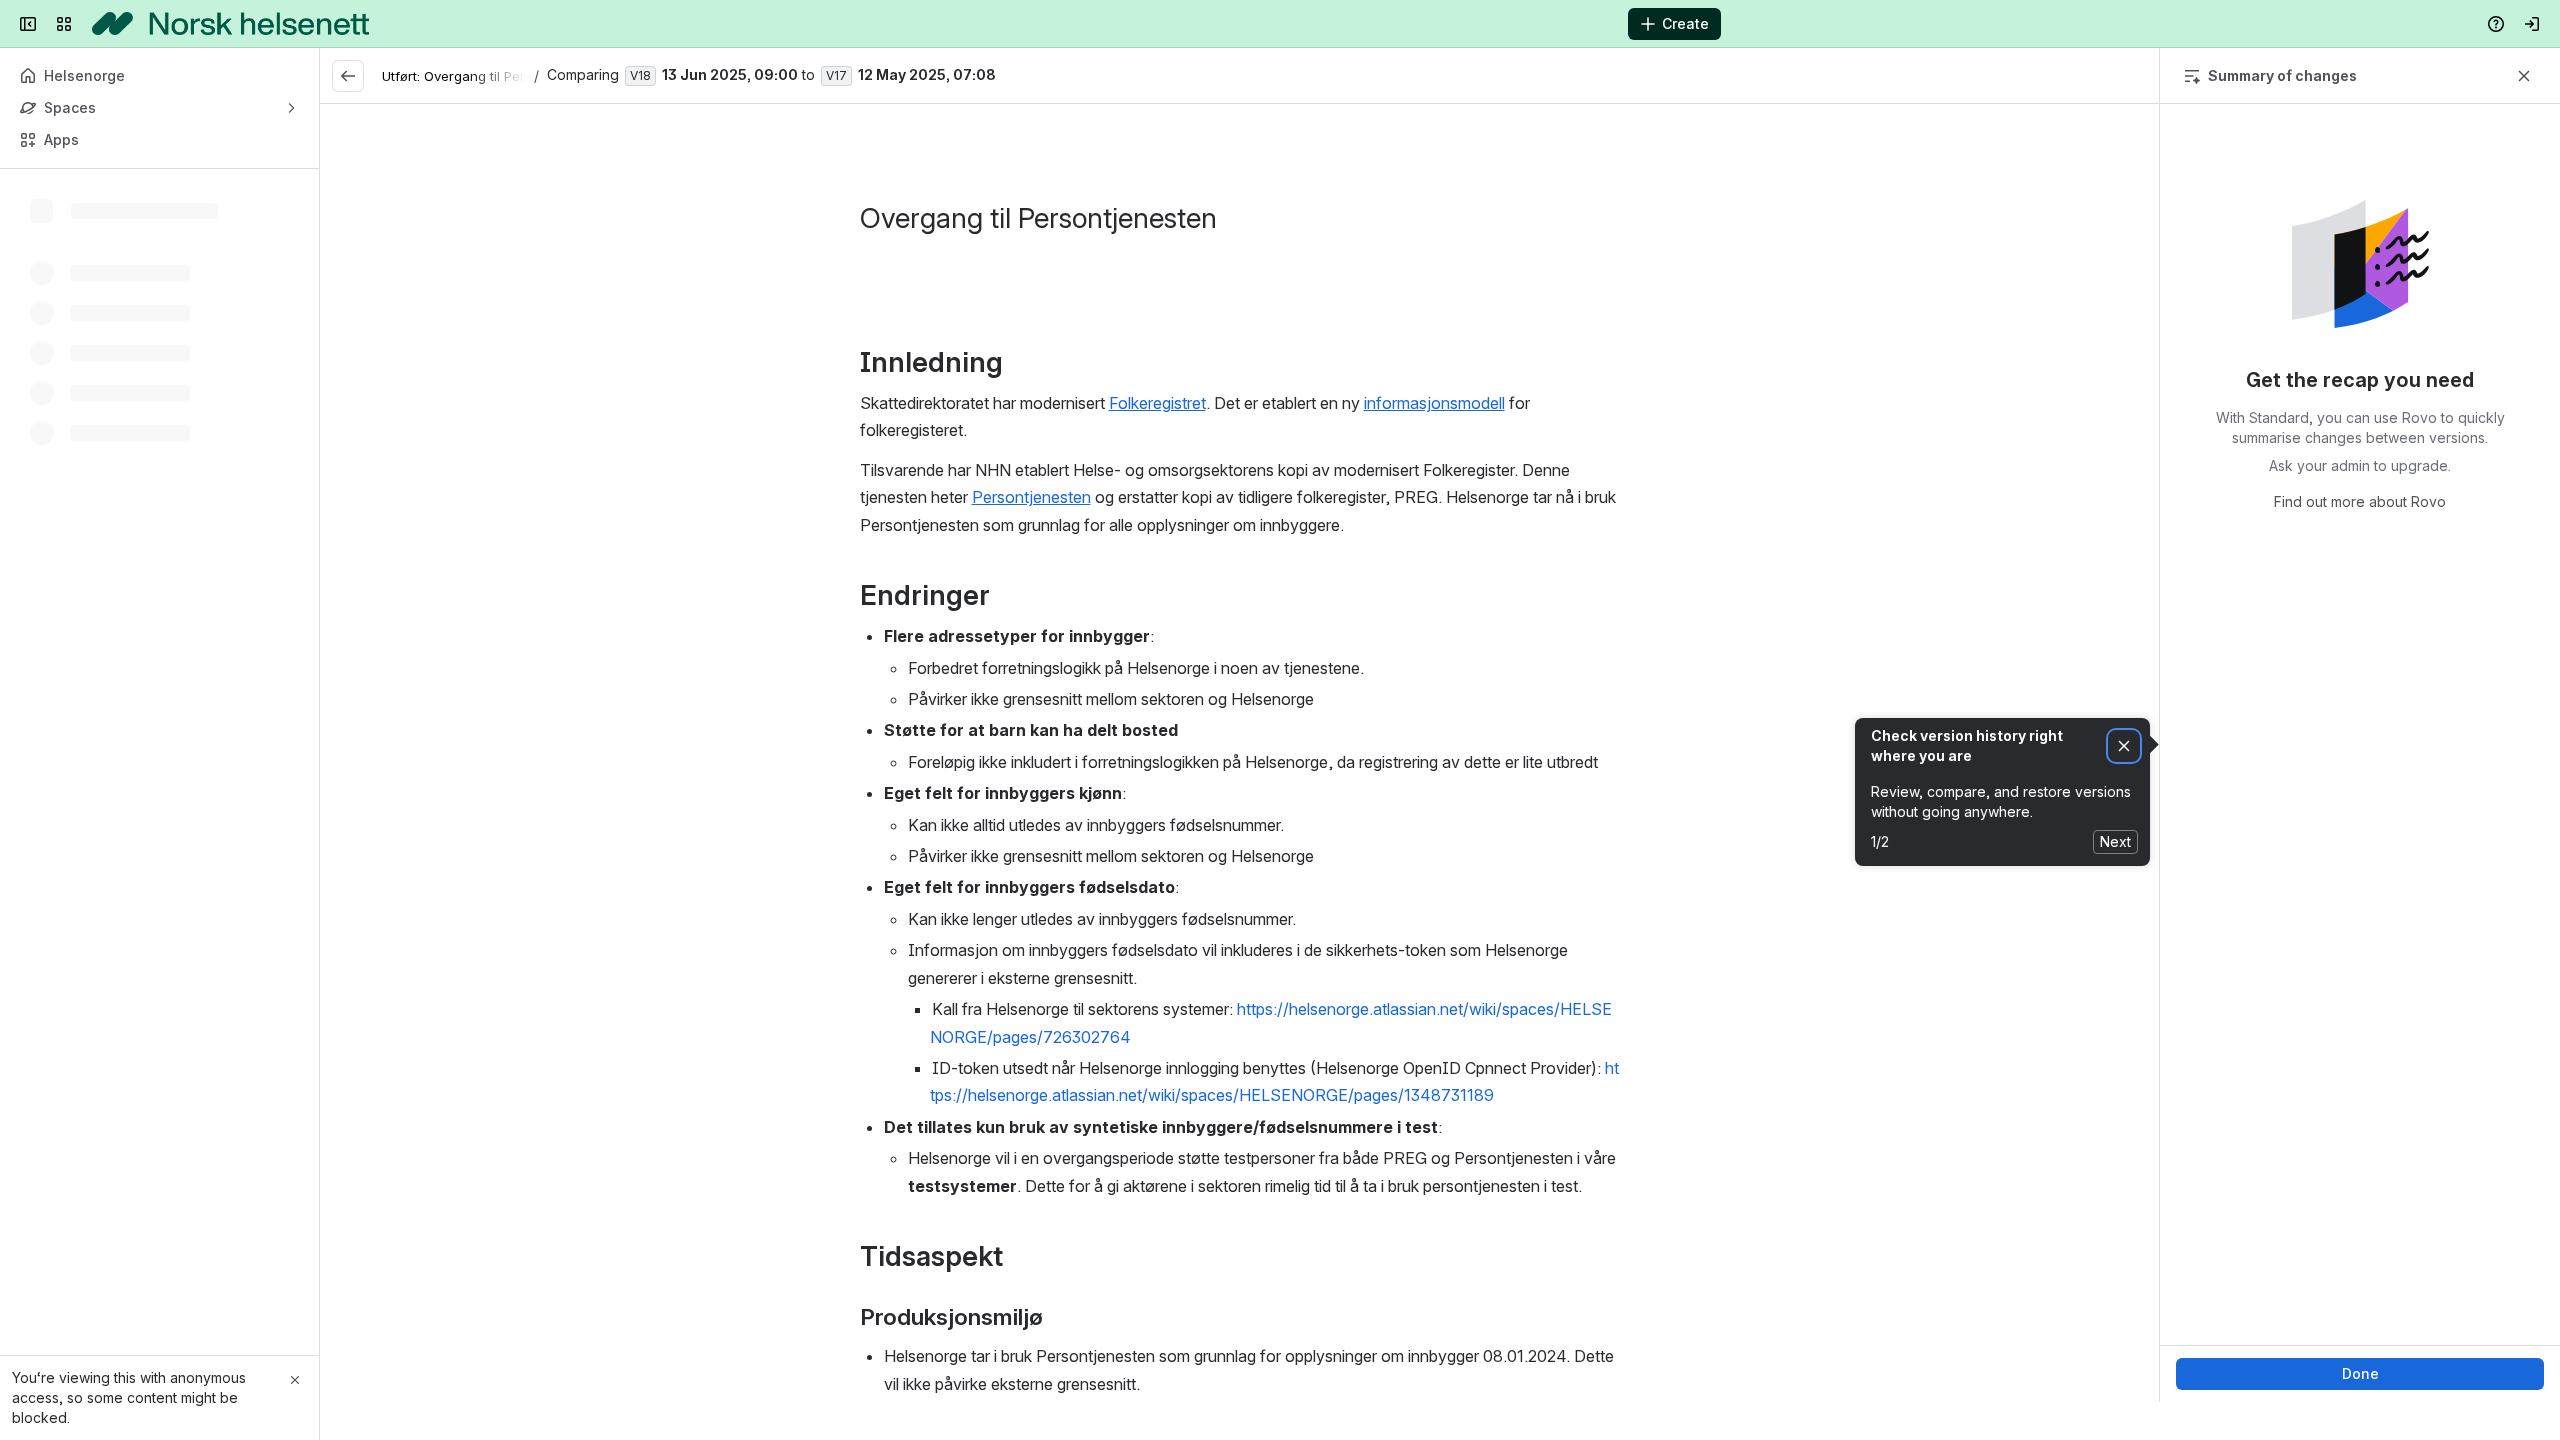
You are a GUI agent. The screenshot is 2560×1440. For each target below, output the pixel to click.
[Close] (295, 1380)
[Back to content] (348, 76)
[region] (1239, 753)
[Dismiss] (2124, 746)
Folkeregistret (1157, 403)
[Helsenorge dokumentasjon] (230, 24)
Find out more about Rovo (2360, 501)
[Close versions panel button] (2524, 76)
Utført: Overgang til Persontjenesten (494, 76)
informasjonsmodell (1434, 403)
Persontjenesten (1031, 497)
